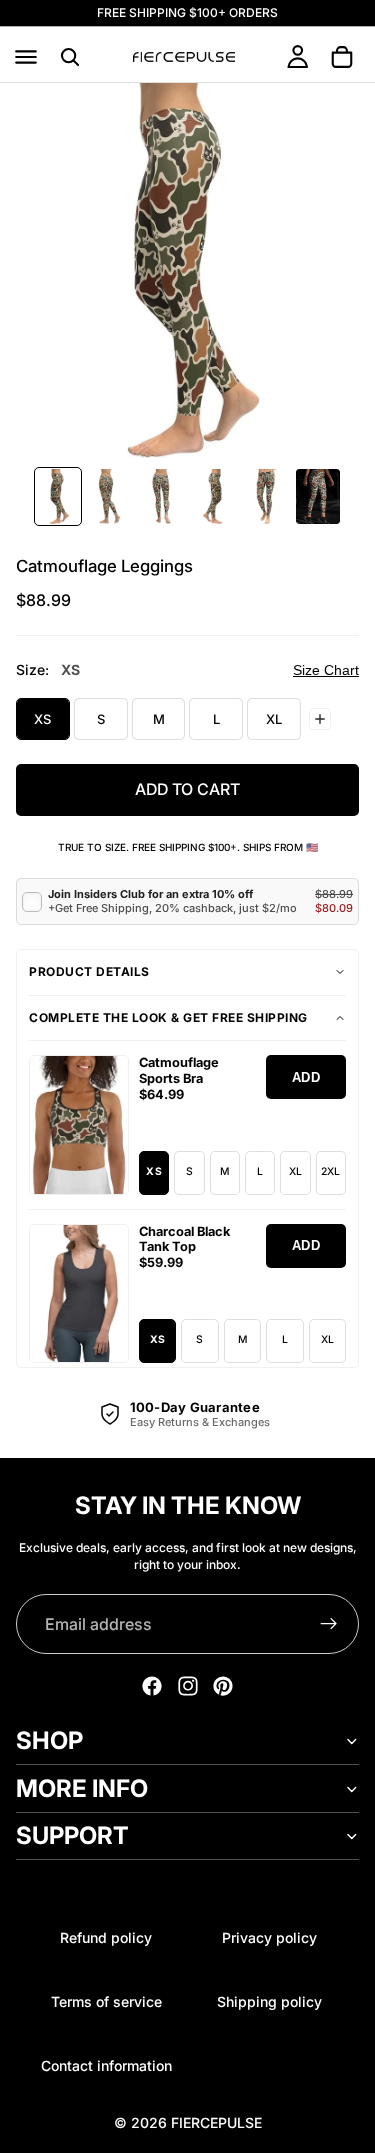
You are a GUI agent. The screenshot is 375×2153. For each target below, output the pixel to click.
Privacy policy (269, 1937)
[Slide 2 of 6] (110, 496)
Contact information (106, 2065)
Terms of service (106, 2001)
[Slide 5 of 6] (266, 496)
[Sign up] (329, 1624)
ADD (306, 1077)
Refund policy (106, 1937)
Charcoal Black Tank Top (184, 1239)
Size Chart (326, 670)
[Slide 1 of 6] (58, 496)
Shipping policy (269, 2001)
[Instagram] (188, 1686)
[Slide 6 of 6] (318, 496)
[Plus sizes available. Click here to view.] (320, 719)
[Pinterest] (223, 1686)
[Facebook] (152, 1686)
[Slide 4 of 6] (214, 496)
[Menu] (26, 57)
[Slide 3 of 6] (162, 496)
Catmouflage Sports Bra (179, 1070)
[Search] (70, 57)
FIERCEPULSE (216, 2122)
